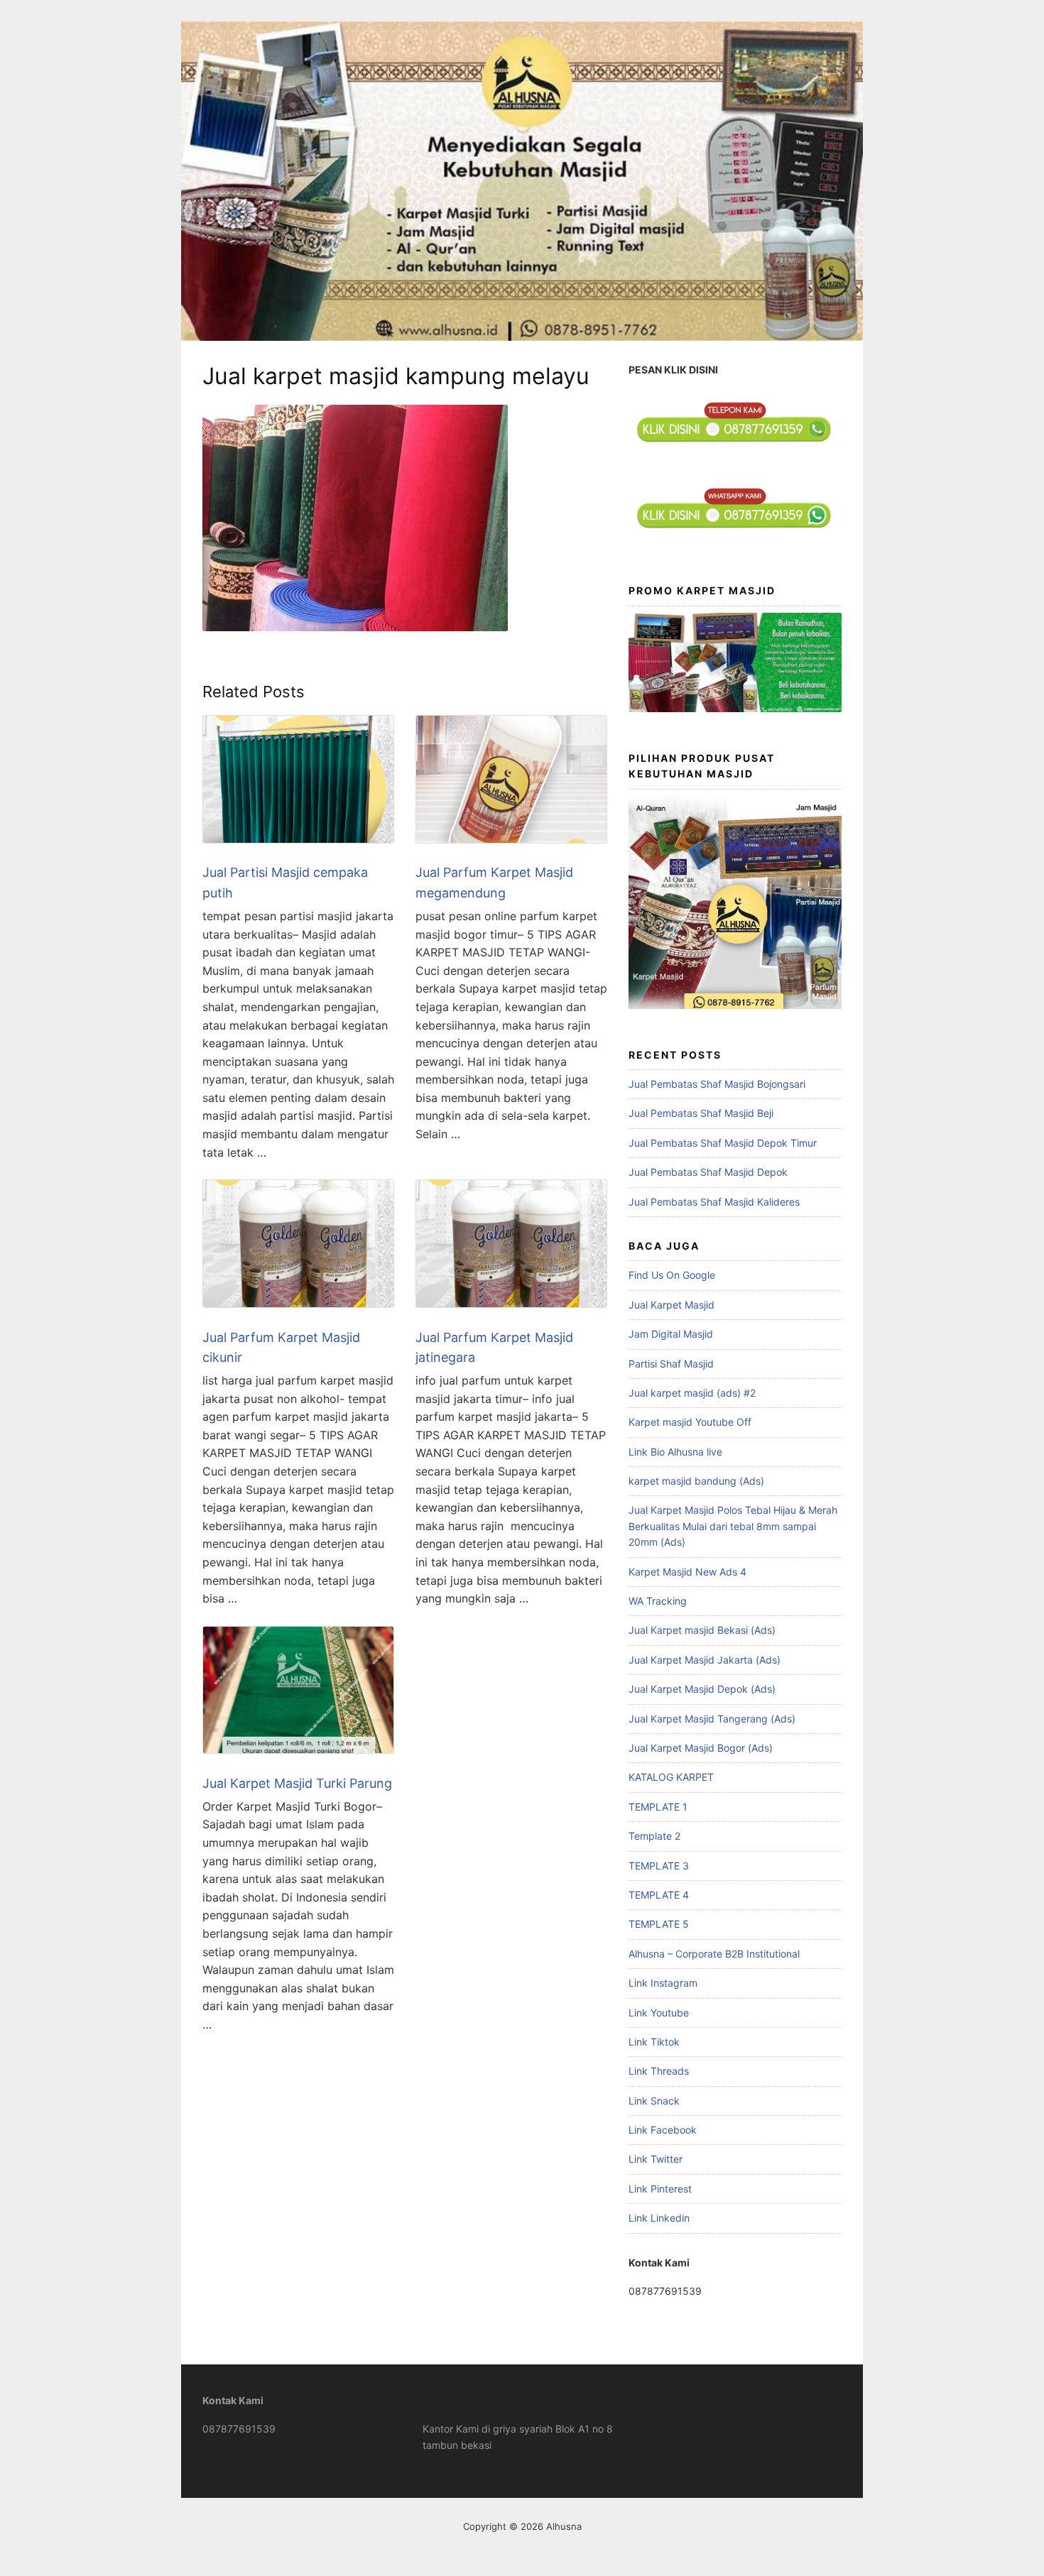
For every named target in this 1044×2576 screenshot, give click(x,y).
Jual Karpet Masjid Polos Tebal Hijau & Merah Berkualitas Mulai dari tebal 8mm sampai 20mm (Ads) (733, 1526)
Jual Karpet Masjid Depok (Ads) (702, 1689)
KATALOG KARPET (671, 1777)
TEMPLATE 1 (658, 1807)
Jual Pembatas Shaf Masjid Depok (708, 1172)
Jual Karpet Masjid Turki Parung (297, 1783)
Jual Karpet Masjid (671, 1305)
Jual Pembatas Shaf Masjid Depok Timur (723, 1143)
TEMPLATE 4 (659, 1895)
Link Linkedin (659, 2218)
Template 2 (654, 1836)
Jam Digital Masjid (671, 1334)
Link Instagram (663, 1983)
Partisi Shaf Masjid (671, 1364)
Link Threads (659, 2071)
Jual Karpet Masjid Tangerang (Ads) (712, 1719)
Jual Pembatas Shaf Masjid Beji (701, 1113)
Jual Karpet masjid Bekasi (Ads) (702, 1630)
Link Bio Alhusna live (675, 1452)
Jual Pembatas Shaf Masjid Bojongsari (717, 1084)
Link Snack (654, 2101)
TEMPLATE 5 (659, 1924)
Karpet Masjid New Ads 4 (687, 1572)
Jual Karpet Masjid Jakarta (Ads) (705, 1660)
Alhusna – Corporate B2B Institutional (714, 1954)
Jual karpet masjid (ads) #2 (692, 1393)
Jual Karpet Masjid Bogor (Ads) (701, 1748)
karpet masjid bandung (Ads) (696, 1481)
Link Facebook (663, 2130)
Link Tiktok (654, 2042)
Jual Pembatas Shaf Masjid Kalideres (714, 1202)
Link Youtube (659, 2013)
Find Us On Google (672, 1275)
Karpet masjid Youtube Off (690, 1422)
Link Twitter (656, 2159)
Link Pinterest (660, 2189)
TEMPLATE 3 (659, 1866)
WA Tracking (658, 1601)
